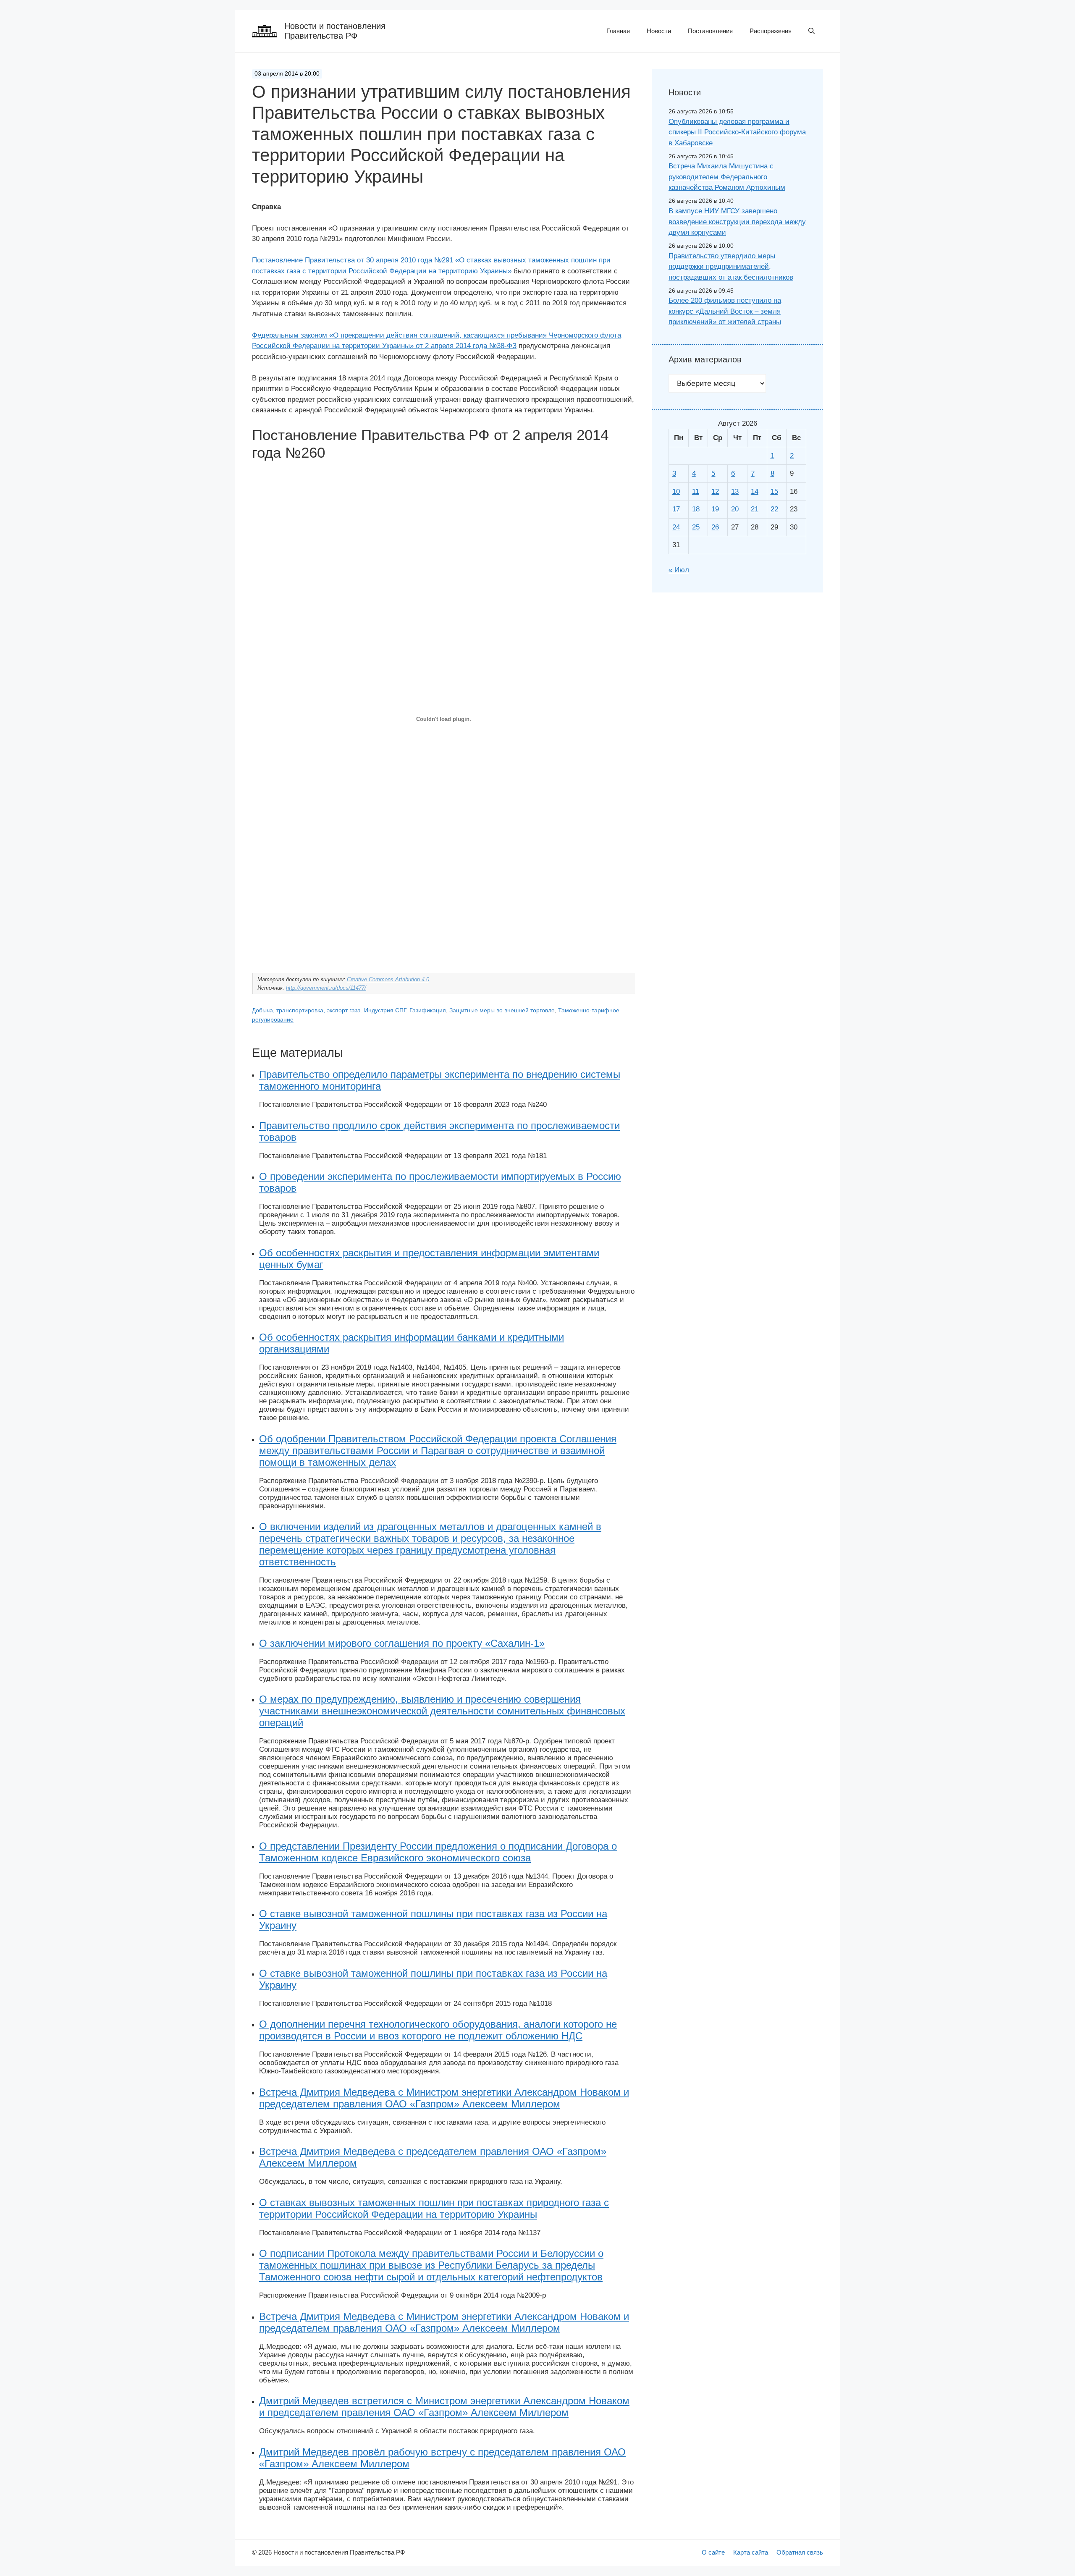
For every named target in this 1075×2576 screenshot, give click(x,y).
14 (755, 491)
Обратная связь (800, 2552)
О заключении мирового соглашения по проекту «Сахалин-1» (402, 1643)
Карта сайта (751, 2552)
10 (676, 491)
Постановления (710, 31)
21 (755, 509)
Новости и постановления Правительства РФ (335, 31)
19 (715, 509)
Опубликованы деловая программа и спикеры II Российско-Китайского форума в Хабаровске (737, 132)
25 (696, 527)
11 (696, 491)
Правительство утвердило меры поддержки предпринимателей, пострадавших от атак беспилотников (731, 267)
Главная (618, 31)
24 (676, 527)
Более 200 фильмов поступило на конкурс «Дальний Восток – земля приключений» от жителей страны (725, 311)
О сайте (713, 2552)
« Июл (679, 570)
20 (735, 509)
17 (676, 509)
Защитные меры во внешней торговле (502, 1010)
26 (715, 527)
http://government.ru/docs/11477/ (326, 988)
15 (774, 491)
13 (735, 491)
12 (715, 491)
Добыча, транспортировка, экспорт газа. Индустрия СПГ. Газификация (349, 1010)
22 (774, 509)
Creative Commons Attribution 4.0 (388, 979)
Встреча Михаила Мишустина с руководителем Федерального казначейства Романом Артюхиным (727, 177)
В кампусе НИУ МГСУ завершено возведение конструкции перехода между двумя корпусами (737, 222)
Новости (659, 31)
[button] (811, 31)
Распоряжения (771, 31)
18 (696, 509)
